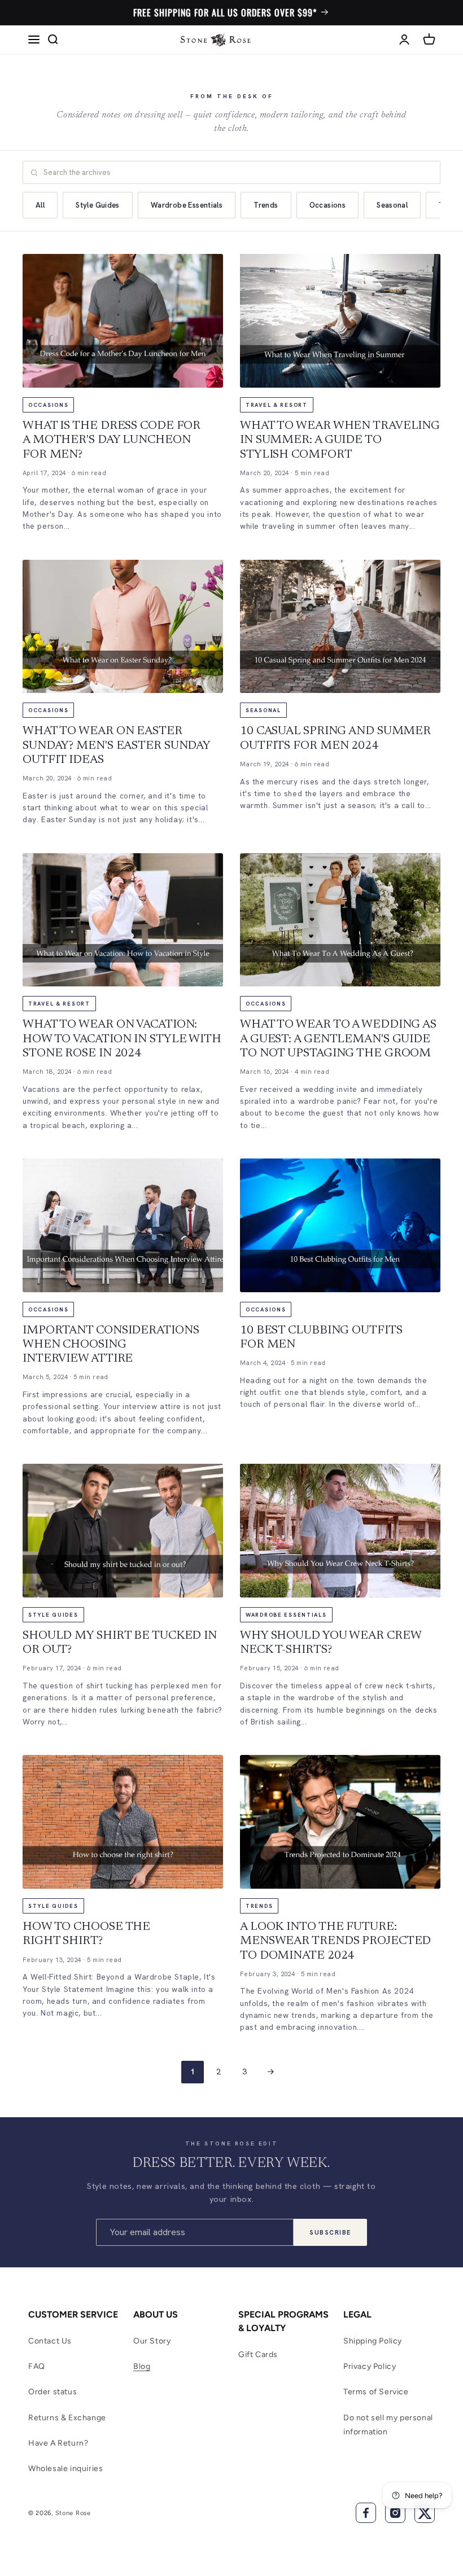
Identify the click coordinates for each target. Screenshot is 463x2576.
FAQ (37, 2366)
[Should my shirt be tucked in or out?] (123, 1531)
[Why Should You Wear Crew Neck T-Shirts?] (340, 1531)
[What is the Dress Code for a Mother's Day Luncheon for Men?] (123, 321)
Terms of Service (376, 2392)
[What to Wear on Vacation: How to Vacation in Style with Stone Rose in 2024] (123, 920)
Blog (142, 2366)
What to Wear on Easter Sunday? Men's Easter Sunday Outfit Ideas (116, 746)
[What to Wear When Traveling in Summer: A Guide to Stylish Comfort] (340, 321)
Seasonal (392, 205)
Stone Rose (73, 2513)
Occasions (328, 205)
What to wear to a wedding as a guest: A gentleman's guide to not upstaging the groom (338, 1039)
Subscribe (330, 2232)
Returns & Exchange (67, 2418)
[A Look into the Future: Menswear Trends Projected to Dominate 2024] (340, 1822)
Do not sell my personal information (388, 2425)
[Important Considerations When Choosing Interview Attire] (123, 1225)
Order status (53, 2392)
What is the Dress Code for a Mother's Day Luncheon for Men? (112, 440)
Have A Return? (58, 2443)
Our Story (152, 2341)
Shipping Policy (373, 2341)
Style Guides (98, 205)
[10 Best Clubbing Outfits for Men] (340, 1225)
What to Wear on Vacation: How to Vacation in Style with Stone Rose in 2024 (122, 1039)
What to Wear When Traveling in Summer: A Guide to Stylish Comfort (340, 440)
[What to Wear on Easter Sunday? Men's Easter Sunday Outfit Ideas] (123, 627)
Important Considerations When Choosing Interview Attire (111, 1345)
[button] (34, 40)
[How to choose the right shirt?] (123, 1822)
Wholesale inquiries (65, 2469)
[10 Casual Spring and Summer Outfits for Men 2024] (340, 627)
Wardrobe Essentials (187, 205)
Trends (266, 205)
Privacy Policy (370, 2366)
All (40, 205)
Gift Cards (258, 2355)
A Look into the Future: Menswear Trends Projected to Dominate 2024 (335, 1941)
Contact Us (50, 2341)
